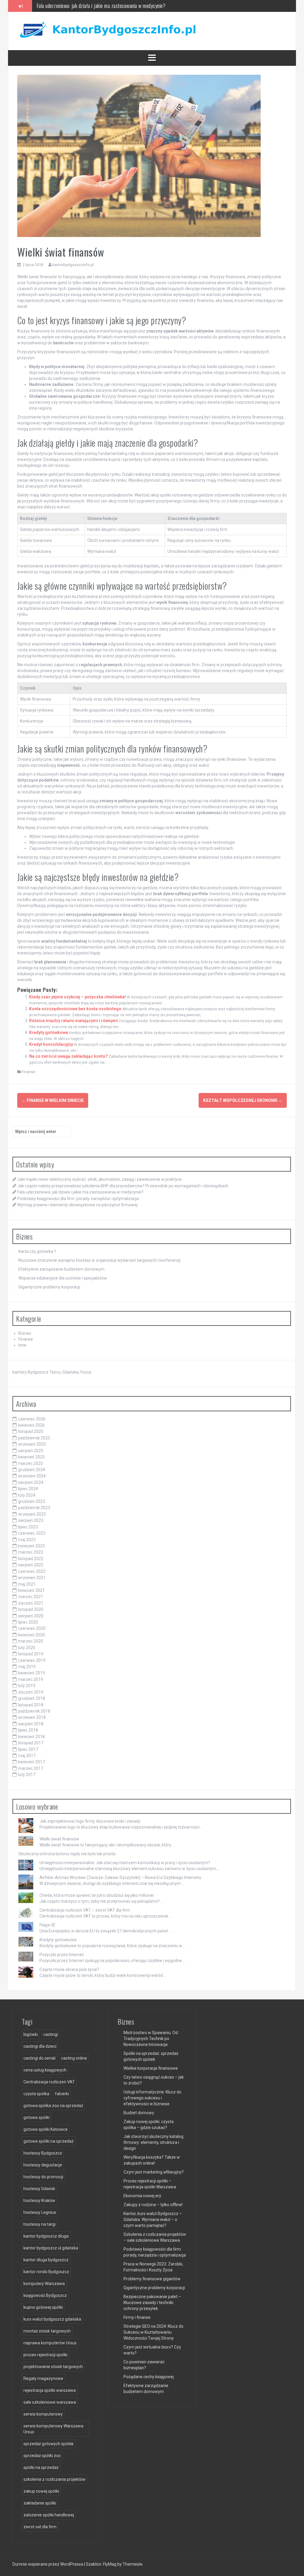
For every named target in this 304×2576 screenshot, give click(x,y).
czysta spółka (36, 2094)
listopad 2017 (31, 1743)
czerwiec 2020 (32, 1628)
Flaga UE (47, 1925)
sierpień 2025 (31, 1451)
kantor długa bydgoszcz (46, 2260)
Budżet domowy (139, 2113)
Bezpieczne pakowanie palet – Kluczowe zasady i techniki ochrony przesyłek (152, 2303)
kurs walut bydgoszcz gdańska (52, 2319)
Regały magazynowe (43, 2378)
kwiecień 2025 (31, 1457)
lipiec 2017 (28, 1749)
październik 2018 (34, 1711)
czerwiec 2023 (32, 1533)
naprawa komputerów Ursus (50, 2343)
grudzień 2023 (32, 1501)
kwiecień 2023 (31, 1546)
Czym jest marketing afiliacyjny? (154, 2172)
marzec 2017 (31, 1768)
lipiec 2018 (28, 1730)
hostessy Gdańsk (39, 2189)
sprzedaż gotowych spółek (49, 2444)
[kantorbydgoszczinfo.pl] (106, 31)
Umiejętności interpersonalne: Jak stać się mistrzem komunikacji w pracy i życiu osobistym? (125, 1863)
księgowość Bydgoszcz (45, 2295)
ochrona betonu (54, 1854)
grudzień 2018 (32, 1698)
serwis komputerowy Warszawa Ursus (53, 2429)
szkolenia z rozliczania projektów (54, 2479)
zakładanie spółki (40, 2503)
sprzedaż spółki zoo (42, 2456)
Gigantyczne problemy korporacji (49, 1287)
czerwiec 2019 (32, 1660)
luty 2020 (27, 1648)
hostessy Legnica (40, 2212)
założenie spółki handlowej (49, 2515)
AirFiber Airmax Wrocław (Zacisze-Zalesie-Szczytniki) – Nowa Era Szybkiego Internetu (120, 1877)
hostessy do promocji (43, 2177)
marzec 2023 (31, 1552)
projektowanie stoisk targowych (53, 2367)
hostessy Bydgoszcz (43, 2153)
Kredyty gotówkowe (49, 1032)
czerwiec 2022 (32, 1571)
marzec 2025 (31, 1463)
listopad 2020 (31, 1609)
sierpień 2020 (31, 1616)
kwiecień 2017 (31, 1762)
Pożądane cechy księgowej (149, 2377)
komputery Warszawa (44, 2284)
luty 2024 (27, 1495)
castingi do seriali (39, 2058)
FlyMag (110, 2564)
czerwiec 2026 (32, 1419)
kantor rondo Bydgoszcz (46, 2272)
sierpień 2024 (31, 1482)
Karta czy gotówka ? (37, 1251)
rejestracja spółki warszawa (50, 2390)
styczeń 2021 (31, 1603)
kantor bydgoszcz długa (46, 2236)
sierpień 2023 (31, 1520)
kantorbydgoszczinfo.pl (73, 265)
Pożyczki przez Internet (62, 1955)
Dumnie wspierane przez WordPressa (48, 2564)
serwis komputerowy (43, 2414)
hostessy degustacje (43, 2165)
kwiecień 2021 (31, 1590)
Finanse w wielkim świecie (53, 1100)
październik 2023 (34, 1508)
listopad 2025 (31, 1431)
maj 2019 (27, 1667)
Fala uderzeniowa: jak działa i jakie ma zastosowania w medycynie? (80, 1192)
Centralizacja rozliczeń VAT (49, 2082)
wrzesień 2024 (32, 1476)
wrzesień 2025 (32, 1444)
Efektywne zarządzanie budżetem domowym (61, 1269)
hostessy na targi (39, 2224)
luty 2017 (27, 1775)
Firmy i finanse (137, 2317)
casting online (74, 2058)
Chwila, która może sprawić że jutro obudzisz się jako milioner (97, 1895)
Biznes (25, 1333)
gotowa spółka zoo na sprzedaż (53, 2106)
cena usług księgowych (45, 2070)
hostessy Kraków (39, 2201)
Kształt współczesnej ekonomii (243, 1100)
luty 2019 (27, 1686)
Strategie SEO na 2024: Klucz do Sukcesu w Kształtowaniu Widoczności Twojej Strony (153, 2332)
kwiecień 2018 (31, 1737)
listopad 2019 (31, 1654)
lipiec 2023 (28, 1527)
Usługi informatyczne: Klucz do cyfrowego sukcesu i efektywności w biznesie (152, 2098)
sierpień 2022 (31, 1565)
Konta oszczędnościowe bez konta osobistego (75, 1009)
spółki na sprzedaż (41, 2467)
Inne (22, 1345)
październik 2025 (34, 1438)
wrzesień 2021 (32, 1578)
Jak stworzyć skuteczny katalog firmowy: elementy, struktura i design (153, 2142)
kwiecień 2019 (31, 1673)
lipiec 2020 (28, 1622)
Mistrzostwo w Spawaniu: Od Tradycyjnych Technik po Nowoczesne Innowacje (151, 2039)
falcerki (62, 2094)
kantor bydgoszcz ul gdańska (51, 2248)
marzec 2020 (31, 1641)
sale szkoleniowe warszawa (50, 2402)
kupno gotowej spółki (43, 2307)
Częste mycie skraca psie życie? (69, 1969)
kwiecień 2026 (31, 1425)
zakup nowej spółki (41, 2491)
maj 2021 (27, 1584)
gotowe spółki (37, 2117)
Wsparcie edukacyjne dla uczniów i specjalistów (63, 1278)
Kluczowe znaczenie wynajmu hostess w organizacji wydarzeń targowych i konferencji (99, 1260)
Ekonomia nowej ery (142, 2196)
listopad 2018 (31, 1705)
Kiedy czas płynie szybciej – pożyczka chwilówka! (77, 997)
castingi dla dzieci (40, 2046)
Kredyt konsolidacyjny (51, 1044)
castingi (51, 2034)
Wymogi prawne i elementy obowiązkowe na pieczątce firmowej (77, 1205)
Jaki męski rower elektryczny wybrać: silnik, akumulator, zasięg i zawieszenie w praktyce (99, 1179)
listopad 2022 (31, 1559)
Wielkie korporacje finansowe (151, 2068)
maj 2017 (27, 1756)
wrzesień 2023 (32, 1514)
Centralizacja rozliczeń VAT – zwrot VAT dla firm (85, 1910)
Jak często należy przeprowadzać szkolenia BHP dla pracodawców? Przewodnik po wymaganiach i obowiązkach (123, 1186)
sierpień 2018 (31, 1724)
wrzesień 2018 (32, 1717)
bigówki (31, 2034)
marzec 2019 (31, 1679)
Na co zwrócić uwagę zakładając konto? (68, 1056)
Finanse (28, 1072)
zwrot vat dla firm (40, 2527)
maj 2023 (27, 1540)
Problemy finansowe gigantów (152, 2279)
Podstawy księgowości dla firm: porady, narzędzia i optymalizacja (99, 6)
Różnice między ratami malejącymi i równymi (73, 1021)
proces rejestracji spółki (45, 2355)
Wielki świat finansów (59, 1839)
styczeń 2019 (31, 1692)
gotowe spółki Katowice (46, 2129)
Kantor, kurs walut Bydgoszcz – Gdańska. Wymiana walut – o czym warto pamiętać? (153, 2219)
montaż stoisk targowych (47, 2331)
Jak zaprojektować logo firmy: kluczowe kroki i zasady (90, 1821)
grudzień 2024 (32, 1470)
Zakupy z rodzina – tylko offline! (153, 2205)
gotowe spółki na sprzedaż (49, 2141)
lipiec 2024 (28, 1489)
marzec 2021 (31, 1597)
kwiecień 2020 (31, 1635)
